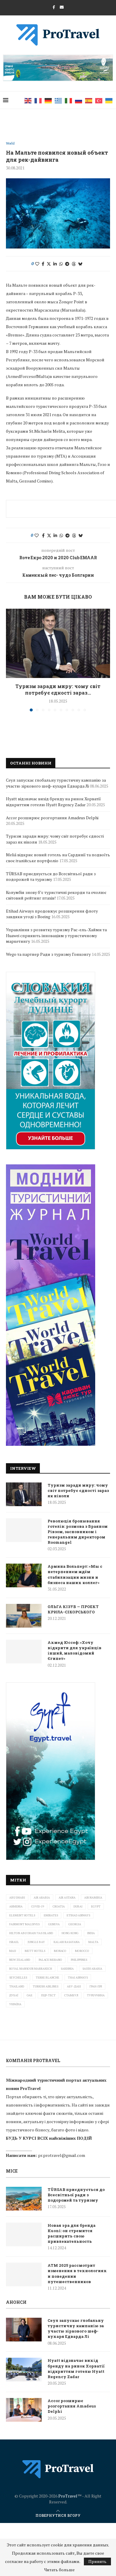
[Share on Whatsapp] (61, 264)
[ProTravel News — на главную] (58, 2469)
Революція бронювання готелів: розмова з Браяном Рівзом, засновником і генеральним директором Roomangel (78, 1532)
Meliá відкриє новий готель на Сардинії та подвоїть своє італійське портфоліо (58, 858)
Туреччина (96, 1995)
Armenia (16, 1906)
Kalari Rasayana (67, 1942)
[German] (48, 100)
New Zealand (20, 1960)
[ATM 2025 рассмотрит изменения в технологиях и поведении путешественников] (24, 2274)
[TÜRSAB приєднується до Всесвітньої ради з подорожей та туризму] (24, 2199)
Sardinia (67, 1969)
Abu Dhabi (17, 1898)
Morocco (82, 1951)
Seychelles (18, 1978)
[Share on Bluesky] (80, 264)
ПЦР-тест (48, 1995)
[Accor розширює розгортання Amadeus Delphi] (24, 2410)
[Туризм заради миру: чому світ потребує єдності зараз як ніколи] (58, 643)
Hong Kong (70, 1933)
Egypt (96, 1906)
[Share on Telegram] (67, 264)
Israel (14, 1942)
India (91, 1933)
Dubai (78, 1906)
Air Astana (67, 1898)
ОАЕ (30, 1995)
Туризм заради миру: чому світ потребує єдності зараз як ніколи (78, 1490)
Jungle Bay (36, 1942)
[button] (11, 660)
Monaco (60, 1951)
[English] (28, 100)
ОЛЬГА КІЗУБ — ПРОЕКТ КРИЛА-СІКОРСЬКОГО (73, 1609)
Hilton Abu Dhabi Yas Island (31, 1933)
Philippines (79, 1960)
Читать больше (59, 2570)
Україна (15, 2004)
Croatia (59, 1906)
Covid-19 (38, 1906)
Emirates (51, 1915)
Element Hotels (22, 1915)
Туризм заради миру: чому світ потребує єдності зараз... (58, 689)
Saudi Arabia (92, 1969)
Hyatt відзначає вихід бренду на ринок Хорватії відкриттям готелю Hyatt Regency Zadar (53, 802)
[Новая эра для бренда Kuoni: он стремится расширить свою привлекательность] (24, 2234)
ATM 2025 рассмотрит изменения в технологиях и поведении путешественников (77, 2273)
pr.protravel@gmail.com (62, 2155)
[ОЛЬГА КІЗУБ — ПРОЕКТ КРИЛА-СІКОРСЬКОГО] (24, 1616)
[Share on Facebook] (43, 264)
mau (13, 1951)
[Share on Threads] (74, 264)
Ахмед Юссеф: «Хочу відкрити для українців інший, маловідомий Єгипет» (75, 1651)
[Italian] (69, 100)
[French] (38, 100)
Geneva (54, 1924)
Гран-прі (96, 1986)
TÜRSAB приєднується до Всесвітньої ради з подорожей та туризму (51, 877)
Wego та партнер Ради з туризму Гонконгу (48, 954)
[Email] (62, 7)
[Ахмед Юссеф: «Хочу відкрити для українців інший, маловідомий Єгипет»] (24, 1652)
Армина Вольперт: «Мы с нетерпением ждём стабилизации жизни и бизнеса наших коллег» (75, 1574)
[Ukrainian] (109, 100)
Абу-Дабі (74, 1986)
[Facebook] (54, 7)
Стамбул (71, 1995)
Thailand (17, 1986)
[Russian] (79, 100)
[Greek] (59, 100)
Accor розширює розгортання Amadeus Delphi (52, 818)
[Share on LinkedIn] (55, 264)
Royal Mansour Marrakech (31, 1969)
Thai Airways (78, 1978)
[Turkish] (99, 100)
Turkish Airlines (46, 1986)
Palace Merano (50, 1960)
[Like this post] (37, 264)
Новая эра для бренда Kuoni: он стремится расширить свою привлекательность (72, 2233)
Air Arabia (42, 1898)
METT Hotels (35, 1951)
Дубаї (14, 1995)
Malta (93, 1942)
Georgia (75, 1924)
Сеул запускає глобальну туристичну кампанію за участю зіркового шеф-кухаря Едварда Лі (56, 783)
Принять (97, 2561)
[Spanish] (89, 100)
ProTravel (68, 2496)
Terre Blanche (47, 1978)
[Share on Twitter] (49, 264)
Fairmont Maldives (24, 1924)
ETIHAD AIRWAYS (78, 1915)
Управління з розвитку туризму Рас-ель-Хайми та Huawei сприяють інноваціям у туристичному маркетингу (56, 935)
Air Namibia (93, 1898)
